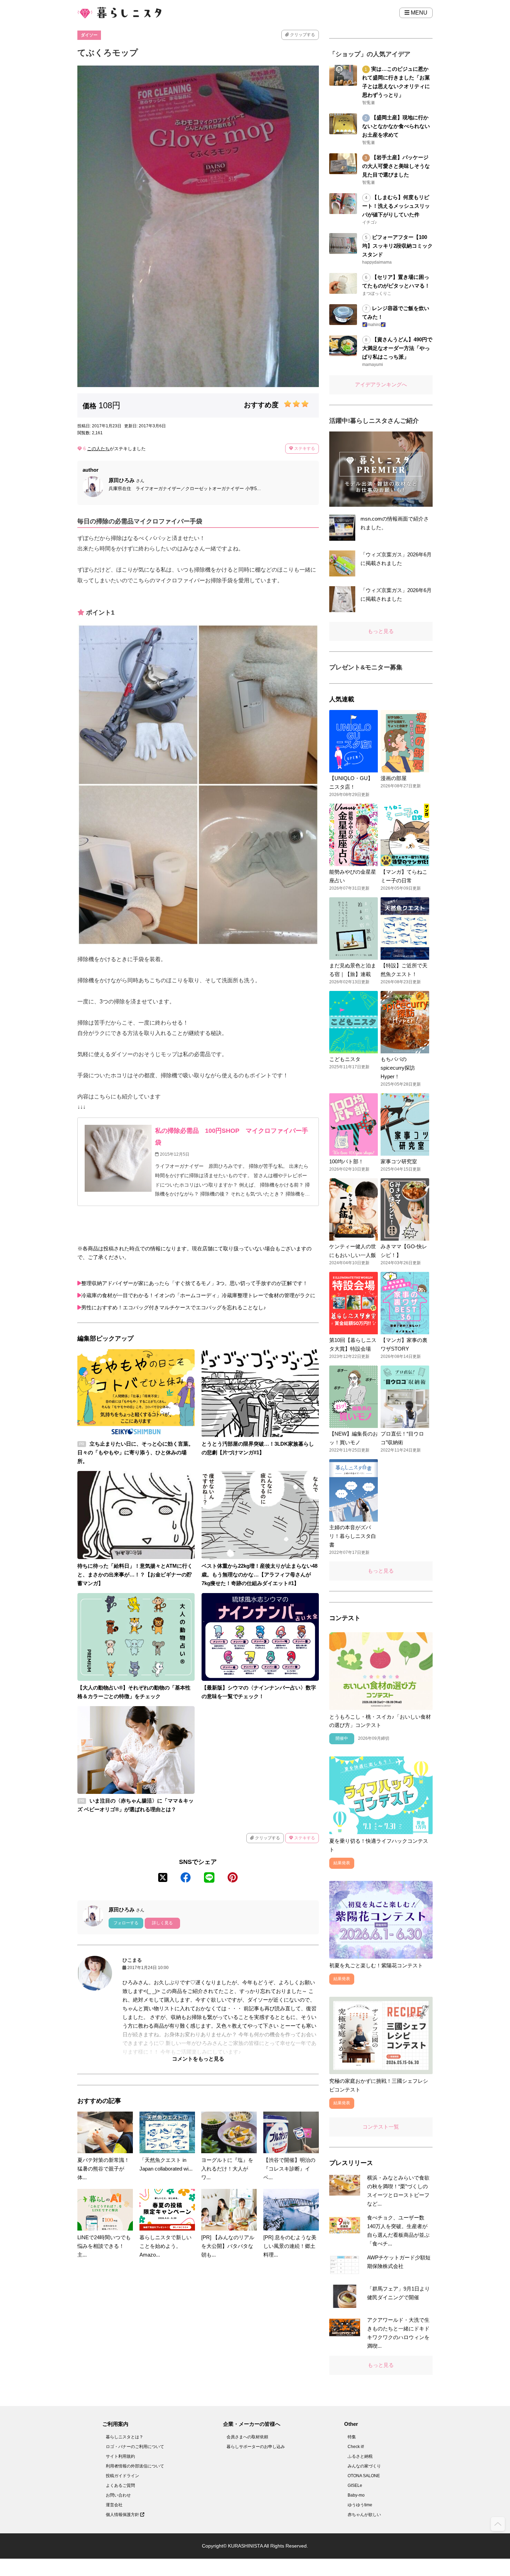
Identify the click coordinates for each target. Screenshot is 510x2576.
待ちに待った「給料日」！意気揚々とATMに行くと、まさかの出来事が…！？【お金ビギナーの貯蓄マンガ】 (135, 1574)
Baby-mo (356, 2495)
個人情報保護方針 (123, 2515)
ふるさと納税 (360, 2456)
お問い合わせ (118, 2495)
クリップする (302, 35)
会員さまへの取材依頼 (247, 2437)
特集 (352, 2437)
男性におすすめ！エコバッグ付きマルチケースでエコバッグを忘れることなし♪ (174, 1307)
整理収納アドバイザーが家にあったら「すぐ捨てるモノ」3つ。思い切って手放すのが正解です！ (194, 1283)
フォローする (126, 1923)
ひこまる (132, 1960)
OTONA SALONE (364, 2476)
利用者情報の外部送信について (135, 2466)
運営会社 (114, 2505)
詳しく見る (162, 1923)
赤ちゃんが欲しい (364, 2515)
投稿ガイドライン (122, 2476)
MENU (418, 13)
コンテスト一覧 (381, 2127)
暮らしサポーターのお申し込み (256, 2447)
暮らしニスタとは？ (125, 2437)
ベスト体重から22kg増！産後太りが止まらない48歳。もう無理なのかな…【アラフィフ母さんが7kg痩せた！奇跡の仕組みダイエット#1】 (260, 1574)
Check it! (356, 2447)
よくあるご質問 (120, 2485)
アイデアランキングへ (381, 384)
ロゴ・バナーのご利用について (135, 2447)
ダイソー (89, 35)
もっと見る (381, 631)
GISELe (355, 2485)
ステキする (304, 448)
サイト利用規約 (120, 2456)
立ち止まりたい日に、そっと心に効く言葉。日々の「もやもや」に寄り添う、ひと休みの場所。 (135, 1452)
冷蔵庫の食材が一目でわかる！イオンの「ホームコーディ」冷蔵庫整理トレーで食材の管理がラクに (198, 1295)
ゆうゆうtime (360, 2505)
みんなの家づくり (364, 2466)
